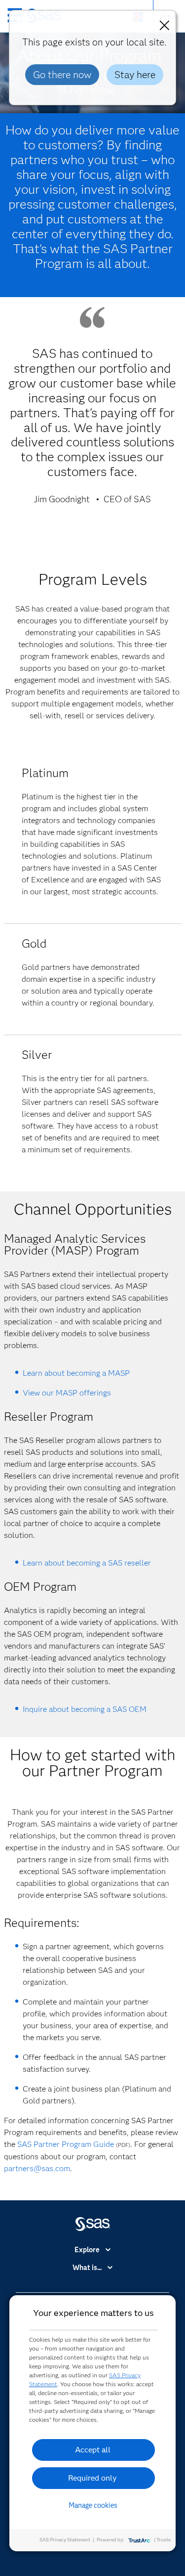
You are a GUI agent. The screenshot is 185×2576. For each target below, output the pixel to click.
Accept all (93, 2450)
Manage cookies (93, 2505)
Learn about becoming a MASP (76, 1373)
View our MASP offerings (67, 1393)
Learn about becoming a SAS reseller (87, 1563)
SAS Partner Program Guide (66, 2144)
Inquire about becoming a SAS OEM (85, 1709)
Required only (92, 2478)
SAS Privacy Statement (65, 2540)
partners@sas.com (37, 2168)
